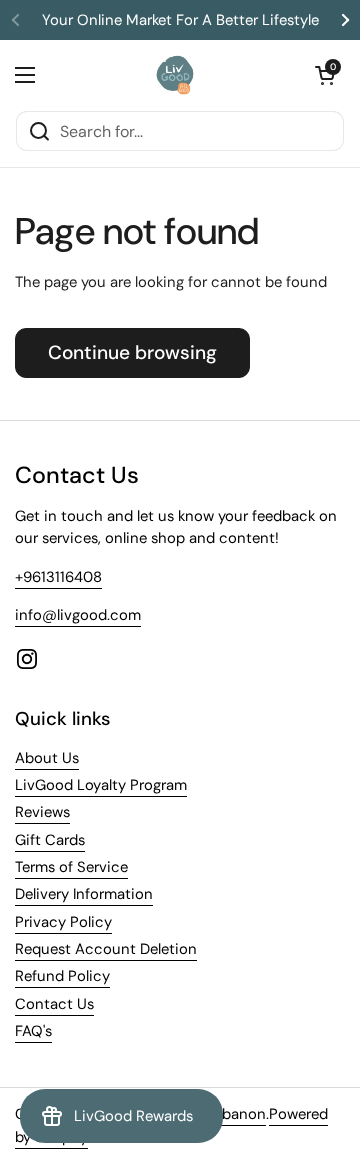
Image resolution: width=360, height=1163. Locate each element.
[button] (325, 75)
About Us (47, 758)
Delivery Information (84, 894)
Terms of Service (71, 867)
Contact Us (54, 1004)
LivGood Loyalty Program (101, 785)
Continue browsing (132, 352)
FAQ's (33, 1031)
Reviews (42, 812)
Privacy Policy (63, 922)
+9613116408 (58, 577)
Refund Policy (62, 976)
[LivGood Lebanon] (175, 75)
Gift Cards (50, 840)
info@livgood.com (78, 615)
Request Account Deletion (106, 949)
